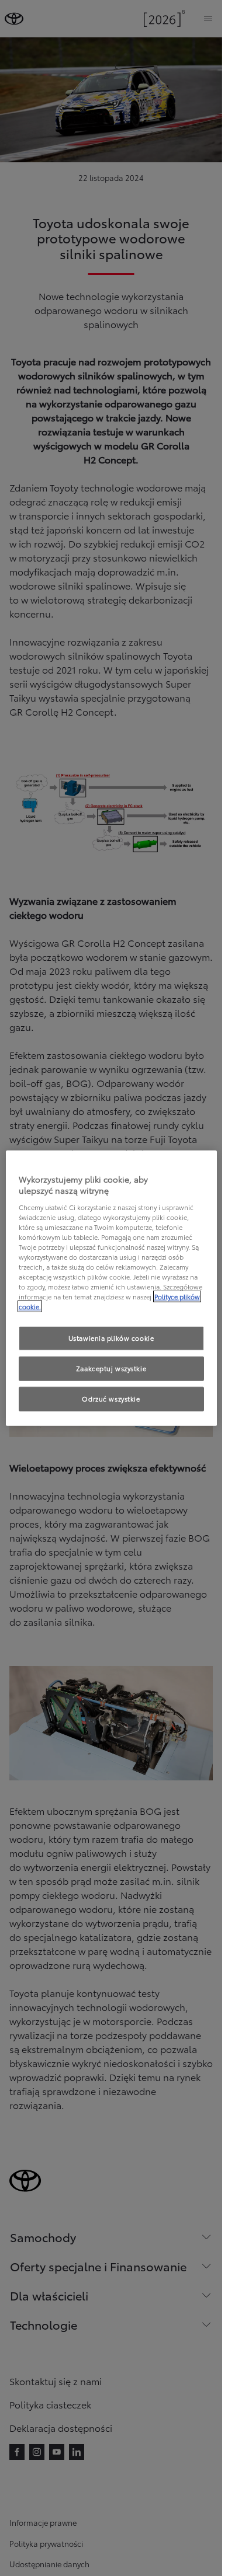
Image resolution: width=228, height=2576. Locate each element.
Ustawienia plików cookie (111, 1338)
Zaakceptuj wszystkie (111, 1368)
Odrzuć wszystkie (111, 1399)
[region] (111, 1288)
